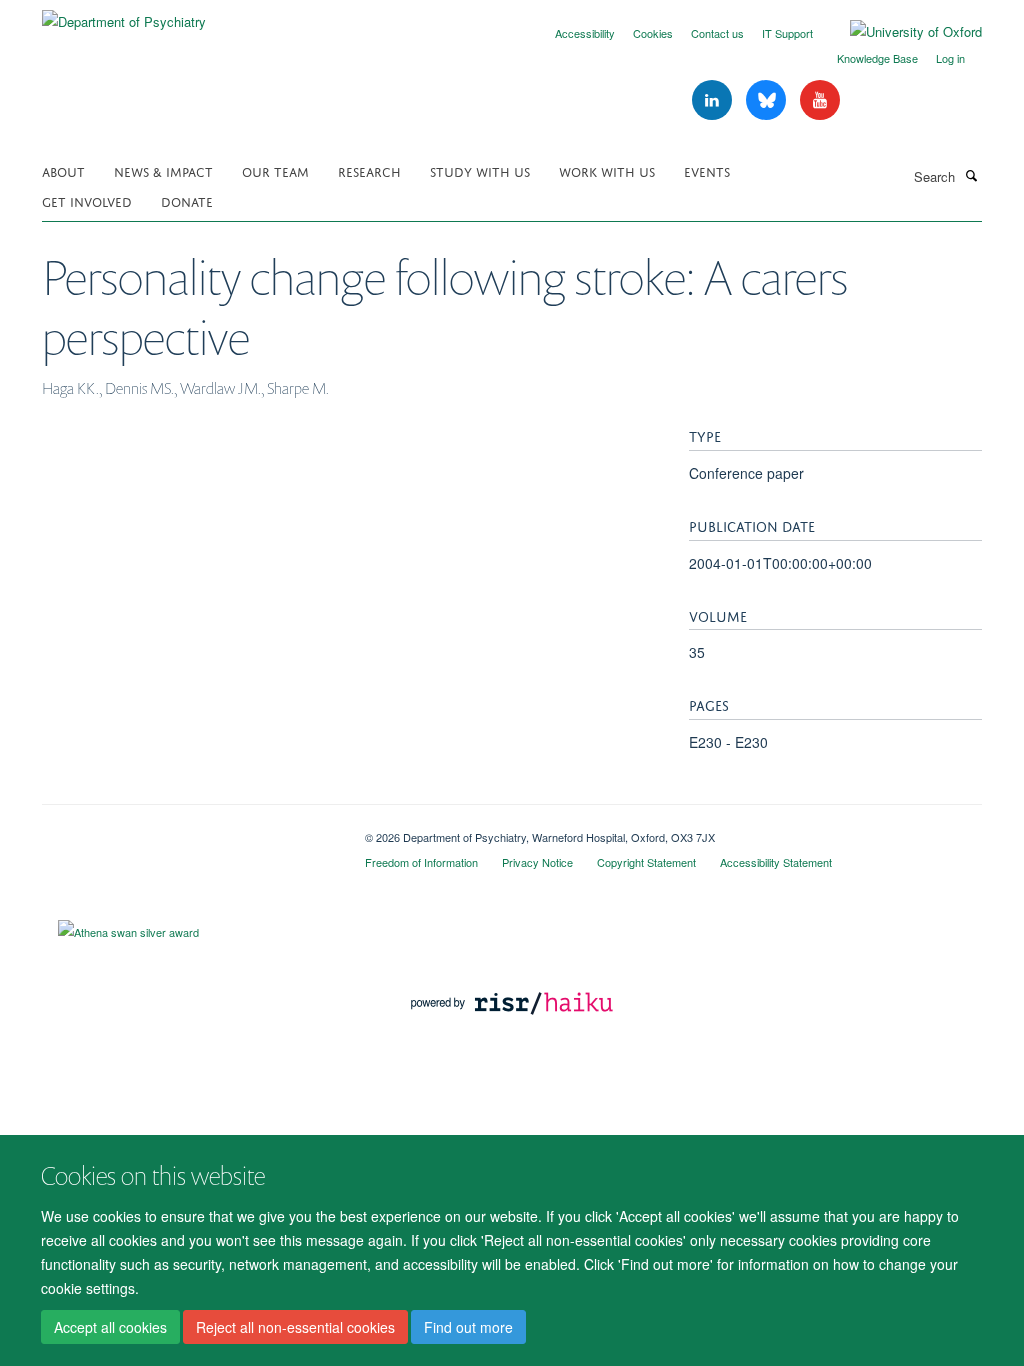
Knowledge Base (877, 58)
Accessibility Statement (776, 862)
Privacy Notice (537, 862)
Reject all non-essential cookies (295, 1327)
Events (707, 170)
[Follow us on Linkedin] (714, 100)
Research (369, 170)
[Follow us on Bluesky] (768, 100)
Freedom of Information (421, 862)
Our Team (275, 170)
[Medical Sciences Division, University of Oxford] (188, 830)
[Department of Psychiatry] (124, 14)
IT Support (787, 33)
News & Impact (163, 170)
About (63, 170)
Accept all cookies (110, 1327)
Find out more (468, 1327)
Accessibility (585, 33)
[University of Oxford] (901, 32)
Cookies (653, 33)
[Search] (971, 175)
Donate (187, 200)
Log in (950, 58)
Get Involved (87, 200)
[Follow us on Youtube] (820, 100)
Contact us (717, 33)
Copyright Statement (646, 862)
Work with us (607, 170)
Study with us (480, 170)
